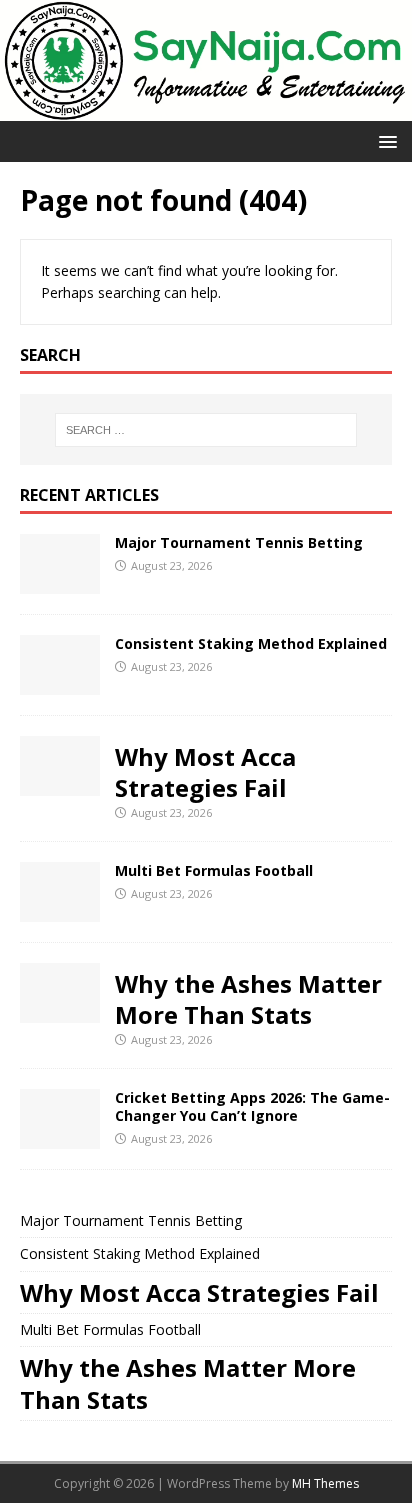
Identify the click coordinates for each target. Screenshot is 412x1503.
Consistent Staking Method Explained (251, 643)
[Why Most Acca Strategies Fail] (60, 784)
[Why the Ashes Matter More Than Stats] (60, 1011)
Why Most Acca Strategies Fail (205, 772)
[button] (384, 140)
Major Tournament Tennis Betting (239, 542)
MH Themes (325, 1483)
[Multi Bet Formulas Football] (60, 910)
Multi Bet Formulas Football (214, 870)
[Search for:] (206, 430)
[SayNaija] (206, 109)
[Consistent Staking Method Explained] (60, 683)
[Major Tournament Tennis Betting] (60, 582)
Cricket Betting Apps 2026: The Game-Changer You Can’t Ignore (252, 1106)
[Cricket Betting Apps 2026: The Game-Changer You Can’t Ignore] (60, 1137)
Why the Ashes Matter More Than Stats (248, 999)
